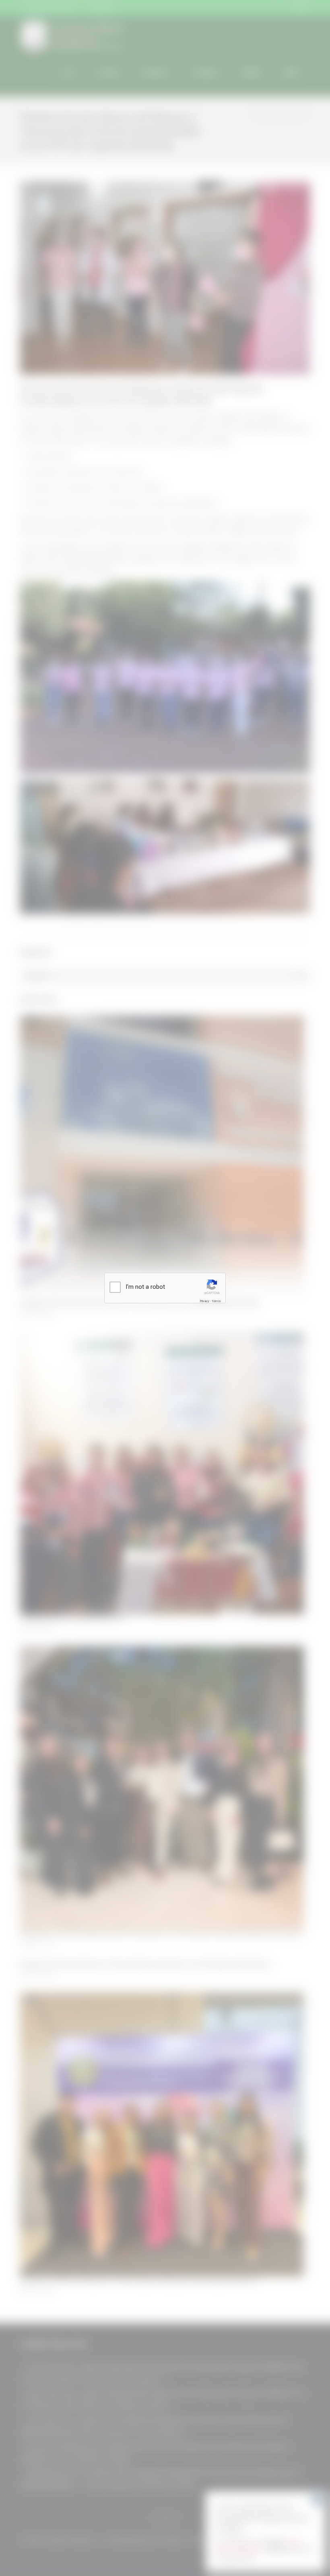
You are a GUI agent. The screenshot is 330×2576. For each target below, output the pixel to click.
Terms (216, 1301)
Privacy (204, 1301)
